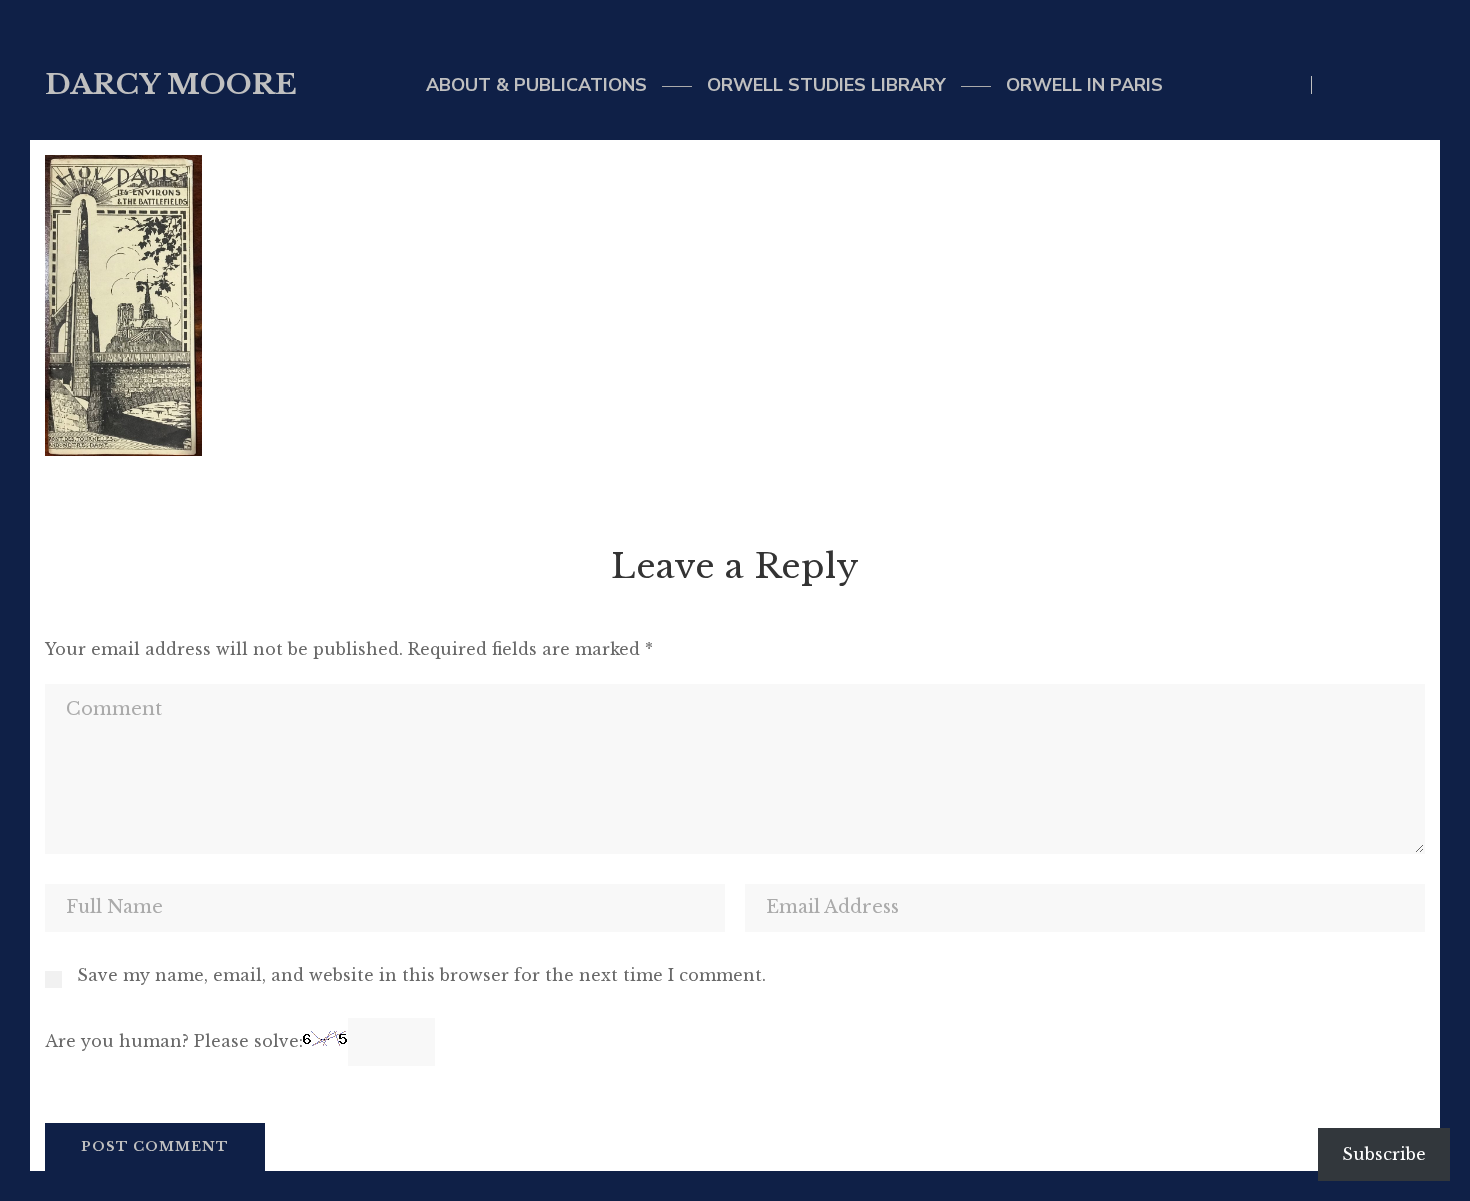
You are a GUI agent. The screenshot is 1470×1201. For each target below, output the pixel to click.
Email (1378, 85)
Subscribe (1384, 1154)
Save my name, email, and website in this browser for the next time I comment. (421, 975)
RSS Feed (1419, 85)
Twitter (1337, 85)
